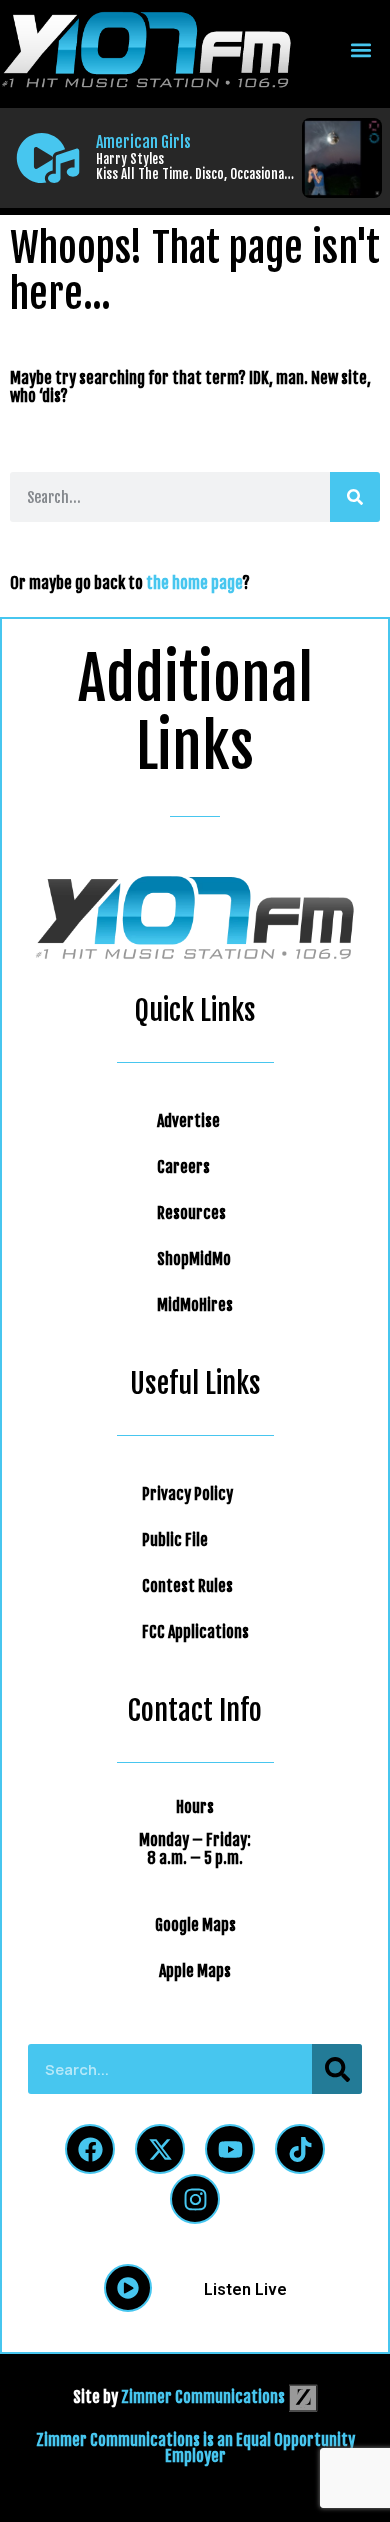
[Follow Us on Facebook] (90, 2149)
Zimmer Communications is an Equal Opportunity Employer (195, 2448)
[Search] (355, 497)
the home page (194, 583)
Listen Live (245, 2289)
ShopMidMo (194, 1259)
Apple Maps (195, 1971)
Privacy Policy (187, 1494)
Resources (191, 1213)
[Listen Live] (48, 158)
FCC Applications (195, 1632)
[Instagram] (195, 2199)
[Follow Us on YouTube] (230, 2149)
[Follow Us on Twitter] (160, 2149)
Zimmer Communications (204, 2397)
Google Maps (195, 1925)
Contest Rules (187, 1586)
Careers (183, 1167)
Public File (175, 1540)
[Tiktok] (300, 2149)
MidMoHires (195, 1305)
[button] (360, 50)
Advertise (188, 1121)
